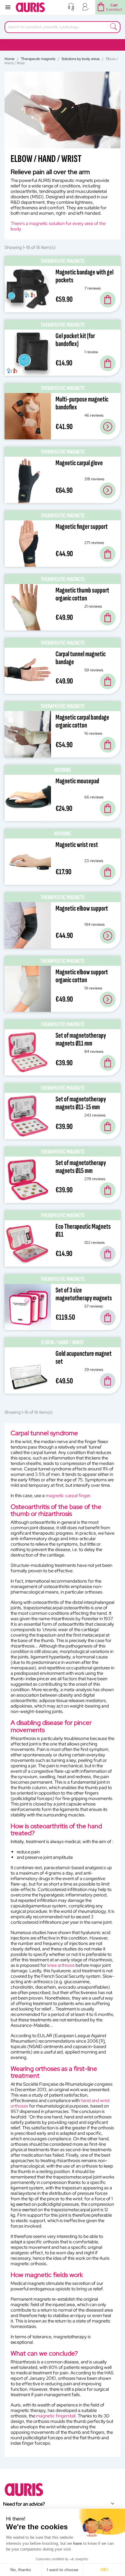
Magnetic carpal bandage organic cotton (82, 721)
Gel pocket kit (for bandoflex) (75, 340)
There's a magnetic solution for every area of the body (58, 226)
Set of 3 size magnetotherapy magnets (84, 1294)
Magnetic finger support (82, 527)
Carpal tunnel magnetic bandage (81, 658)
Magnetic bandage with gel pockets (84, 276)
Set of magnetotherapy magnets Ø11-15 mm (81, 1103)
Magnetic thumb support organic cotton (82, 594)
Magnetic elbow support (82, 908)
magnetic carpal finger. (68, 1496)
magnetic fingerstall (56, 2416)
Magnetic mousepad (77, 781)
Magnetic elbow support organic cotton (82, 976)
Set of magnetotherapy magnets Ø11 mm (81, 1039)
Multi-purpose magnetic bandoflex (82, 403)
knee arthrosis (61, 1965)
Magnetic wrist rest (77, 845)
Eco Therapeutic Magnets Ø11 (83, 1230)
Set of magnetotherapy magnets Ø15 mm (81, 1167)
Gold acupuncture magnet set (84, 1357)
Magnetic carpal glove (79, 463)
